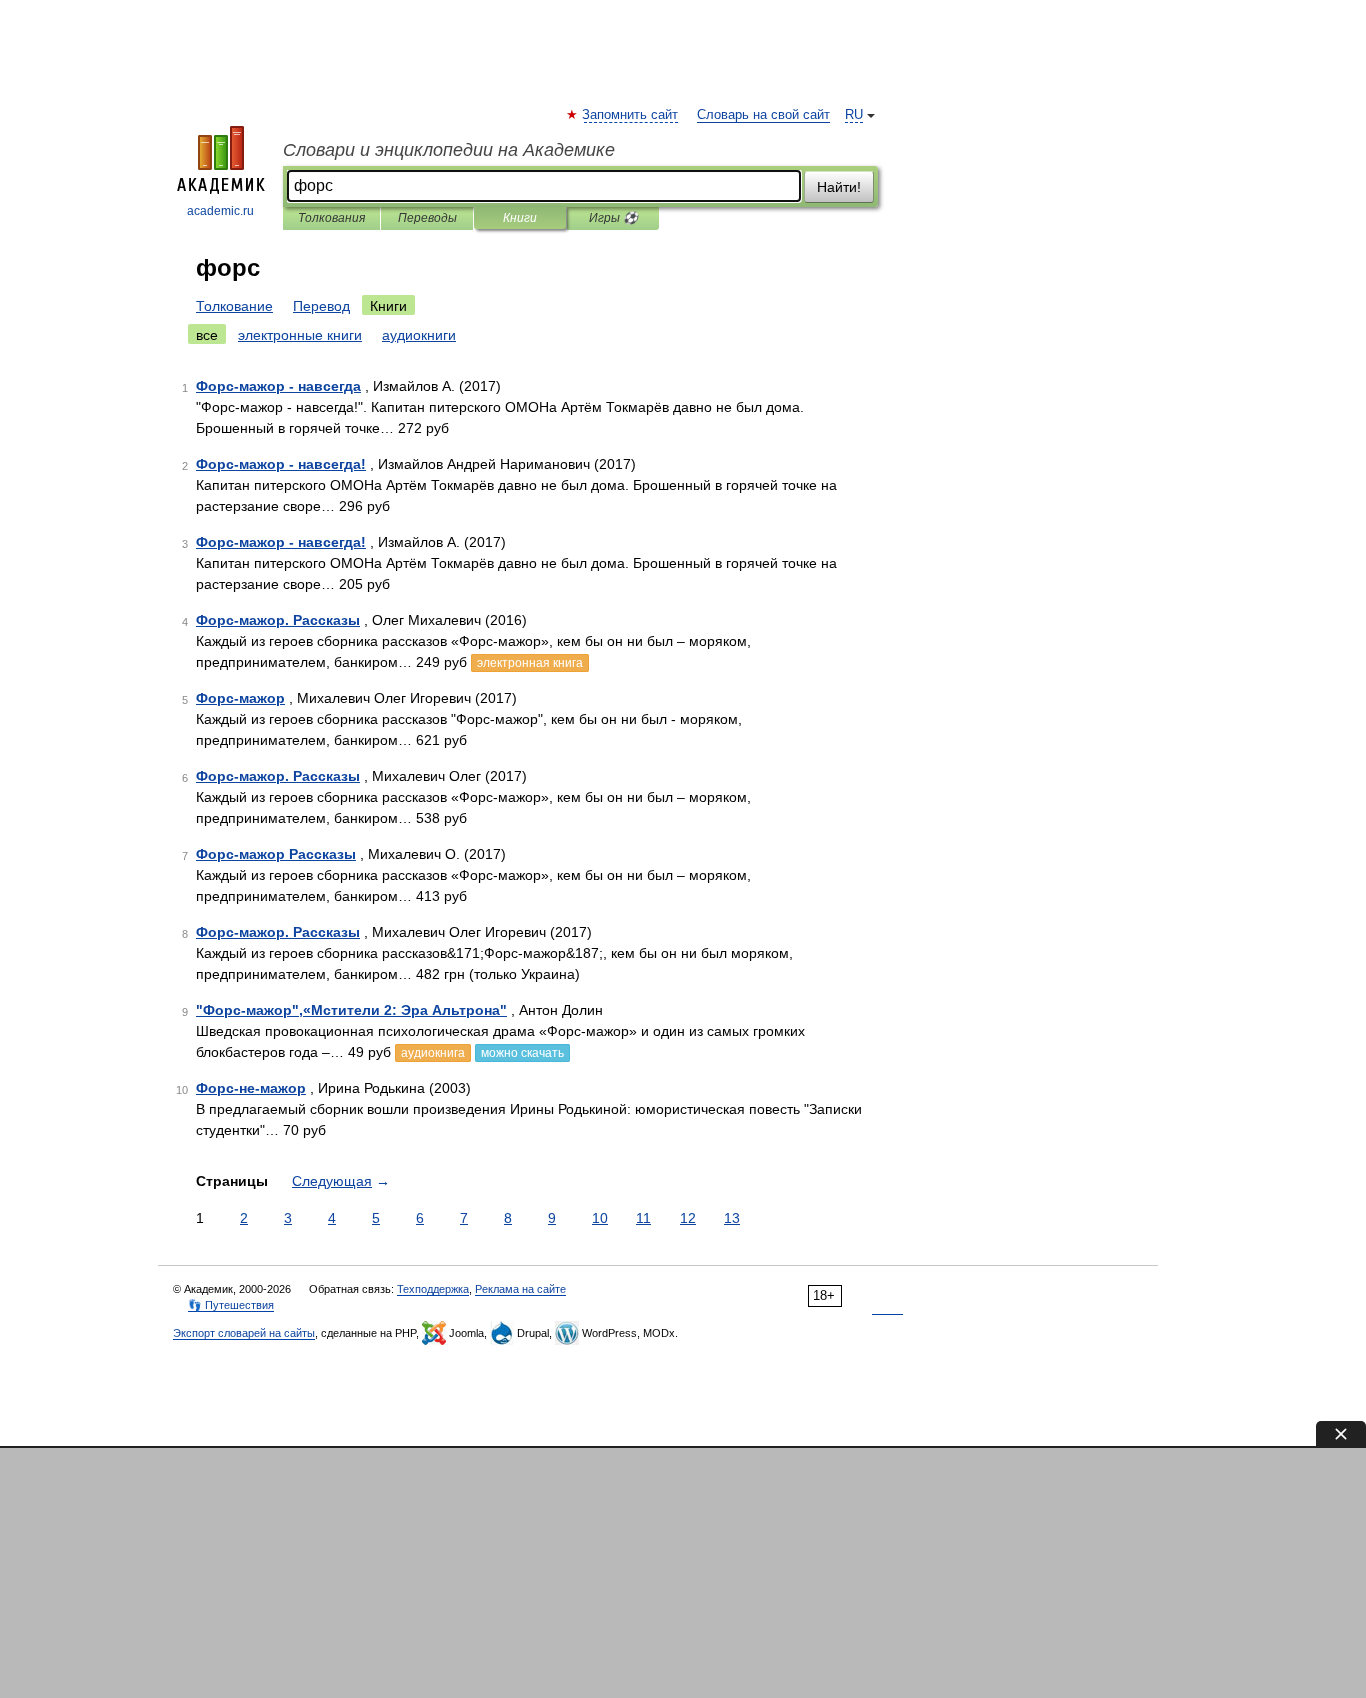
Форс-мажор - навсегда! (281, 464)
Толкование (234, 306)
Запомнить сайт (631, 115)
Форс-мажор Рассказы (276, 854)
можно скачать (522, 1053)
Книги (520, 218)
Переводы (427, 218)
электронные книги (300, 335)
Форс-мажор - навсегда (278, 386)
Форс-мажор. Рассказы (278, 620)
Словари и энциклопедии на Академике (449, 150)
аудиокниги (419, 335)
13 (732, 1218)
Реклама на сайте (520, 1289)
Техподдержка (433, 1289)
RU (854, 115)
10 (600, 1218)
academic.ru (220, 211)
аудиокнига (433, 1053)
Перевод (321, 306)
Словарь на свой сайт (763, 115)
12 (688, 1218)
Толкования (331, 218)
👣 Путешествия (231, 1305)
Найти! (839, 187)
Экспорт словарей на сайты (244, 1333)
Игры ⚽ (613, 218)
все (207, 335)
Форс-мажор (240, 698)
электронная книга (530, 663)
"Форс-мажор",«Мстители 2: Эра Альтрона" (351, 1010)
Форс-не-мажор (251, 1088)
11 (643, 1218)
